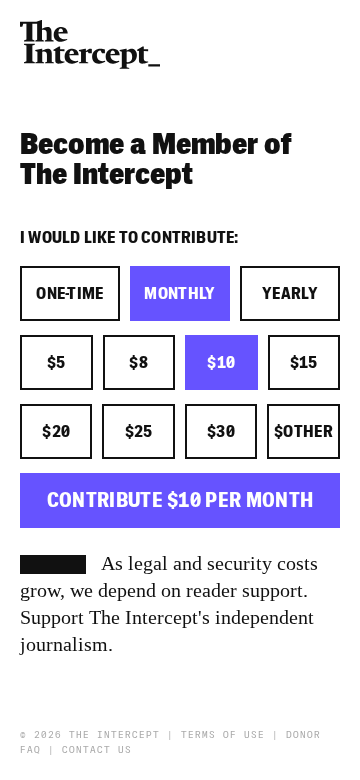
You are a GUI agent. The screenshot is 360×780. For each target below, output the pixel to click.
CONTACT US (97, 750)
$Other (303, 432)
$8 (138, 363)
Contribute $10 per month (180, 500)
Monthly (179, 294)
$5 (56, 363)
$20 (56, 432)
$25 (139, 432)
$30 (221, 432)
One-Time (70, 294)
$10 (221, 363)
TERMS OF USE (223, 735)
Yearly (290, 294)
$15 (304, 363)
